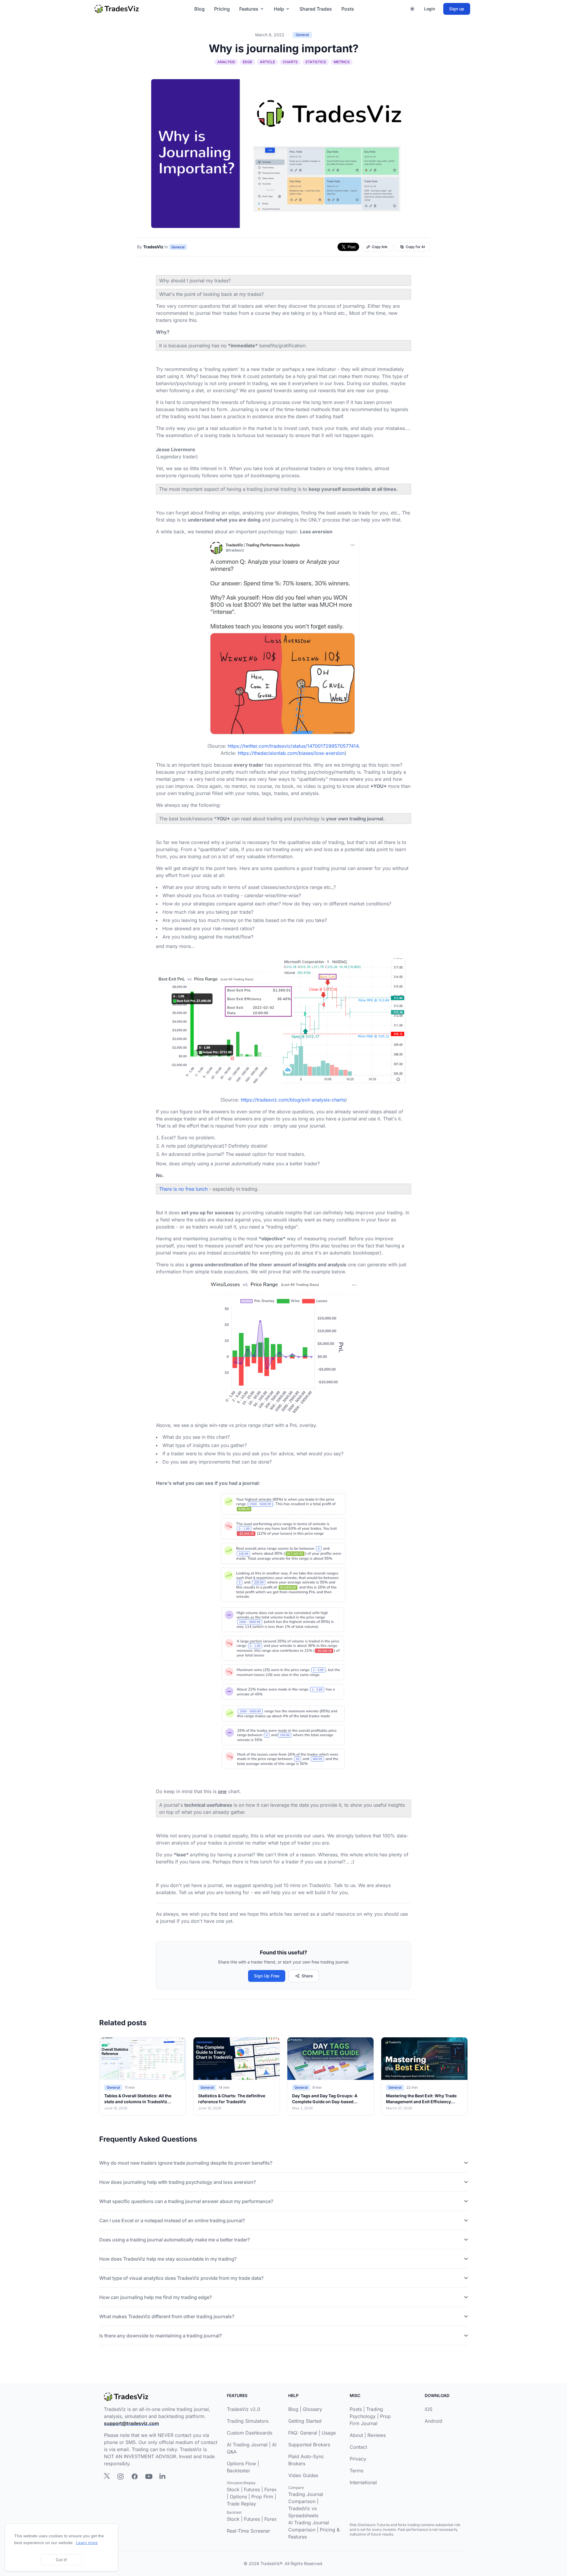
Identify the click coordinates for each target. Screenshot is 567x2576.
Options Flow (241, 2463)
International (363, 2482)
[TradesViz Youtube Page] (149, 2476)
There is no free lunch (183, 1189)
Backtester (238, 2471)
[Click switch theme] (412, 9)
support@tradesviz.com (131, 2423)
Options (238, 2497)
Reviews (377, 2435)
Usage (329, 2433)
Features (249, 9)
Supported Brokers (309, 2445)
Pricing (222, 9)
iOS (428, 2409)
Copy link (380, 247)
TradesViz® (271, 2563)
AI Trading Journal (247, 2445)
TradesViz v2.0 (243, 2409)
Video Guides (303, 2475)
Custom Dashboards (250, 2433)
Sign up (457, 9)
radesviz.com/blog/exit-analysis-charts (302, 1100)
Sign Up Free (267, 1976)
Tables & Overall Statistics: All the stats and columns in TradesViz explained (138, 2102)
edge (247, 62)
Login (430, 9)
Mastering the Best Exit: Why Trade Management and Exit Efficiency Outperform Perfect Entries (421, 2102)
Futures (252, 2489)
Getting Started (305, 2421)
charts (290, 62)
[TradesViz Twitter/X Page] (107, 2476)
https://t (249, 1100)
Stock (233, 2489)
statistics (316, 62)
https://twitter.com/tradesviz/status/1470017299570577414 (293, 746)
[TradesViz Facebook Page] (135, 2476)
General (302, 35)
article (267, 62)
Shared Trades (316, 9)
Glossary (312, 2409)
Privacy (358, 2459)
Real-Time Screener (249, 2531)
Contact (358, 2447)
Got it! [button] (61, 2560)
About (356, 2435)
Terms (356, 2471)
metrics (342, 62)
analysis (226, 62)
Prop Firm (262, 2497)
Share (307, 1976)
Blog (199, 9)
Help (279, 9)
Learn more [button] (87, 2543)
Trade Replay (241, 2504)
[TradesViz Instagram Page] (120, 2476)
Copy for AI (415, 247)
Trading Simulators (248, 2421)
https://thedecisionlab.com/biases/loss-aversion (291, 753)
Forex (271, 2489)
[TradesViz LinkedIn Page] (162, 2476)
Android (434, 2421)
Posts (348, 9)
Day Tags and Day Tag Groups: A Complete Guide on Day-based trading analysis (325, 2102)
